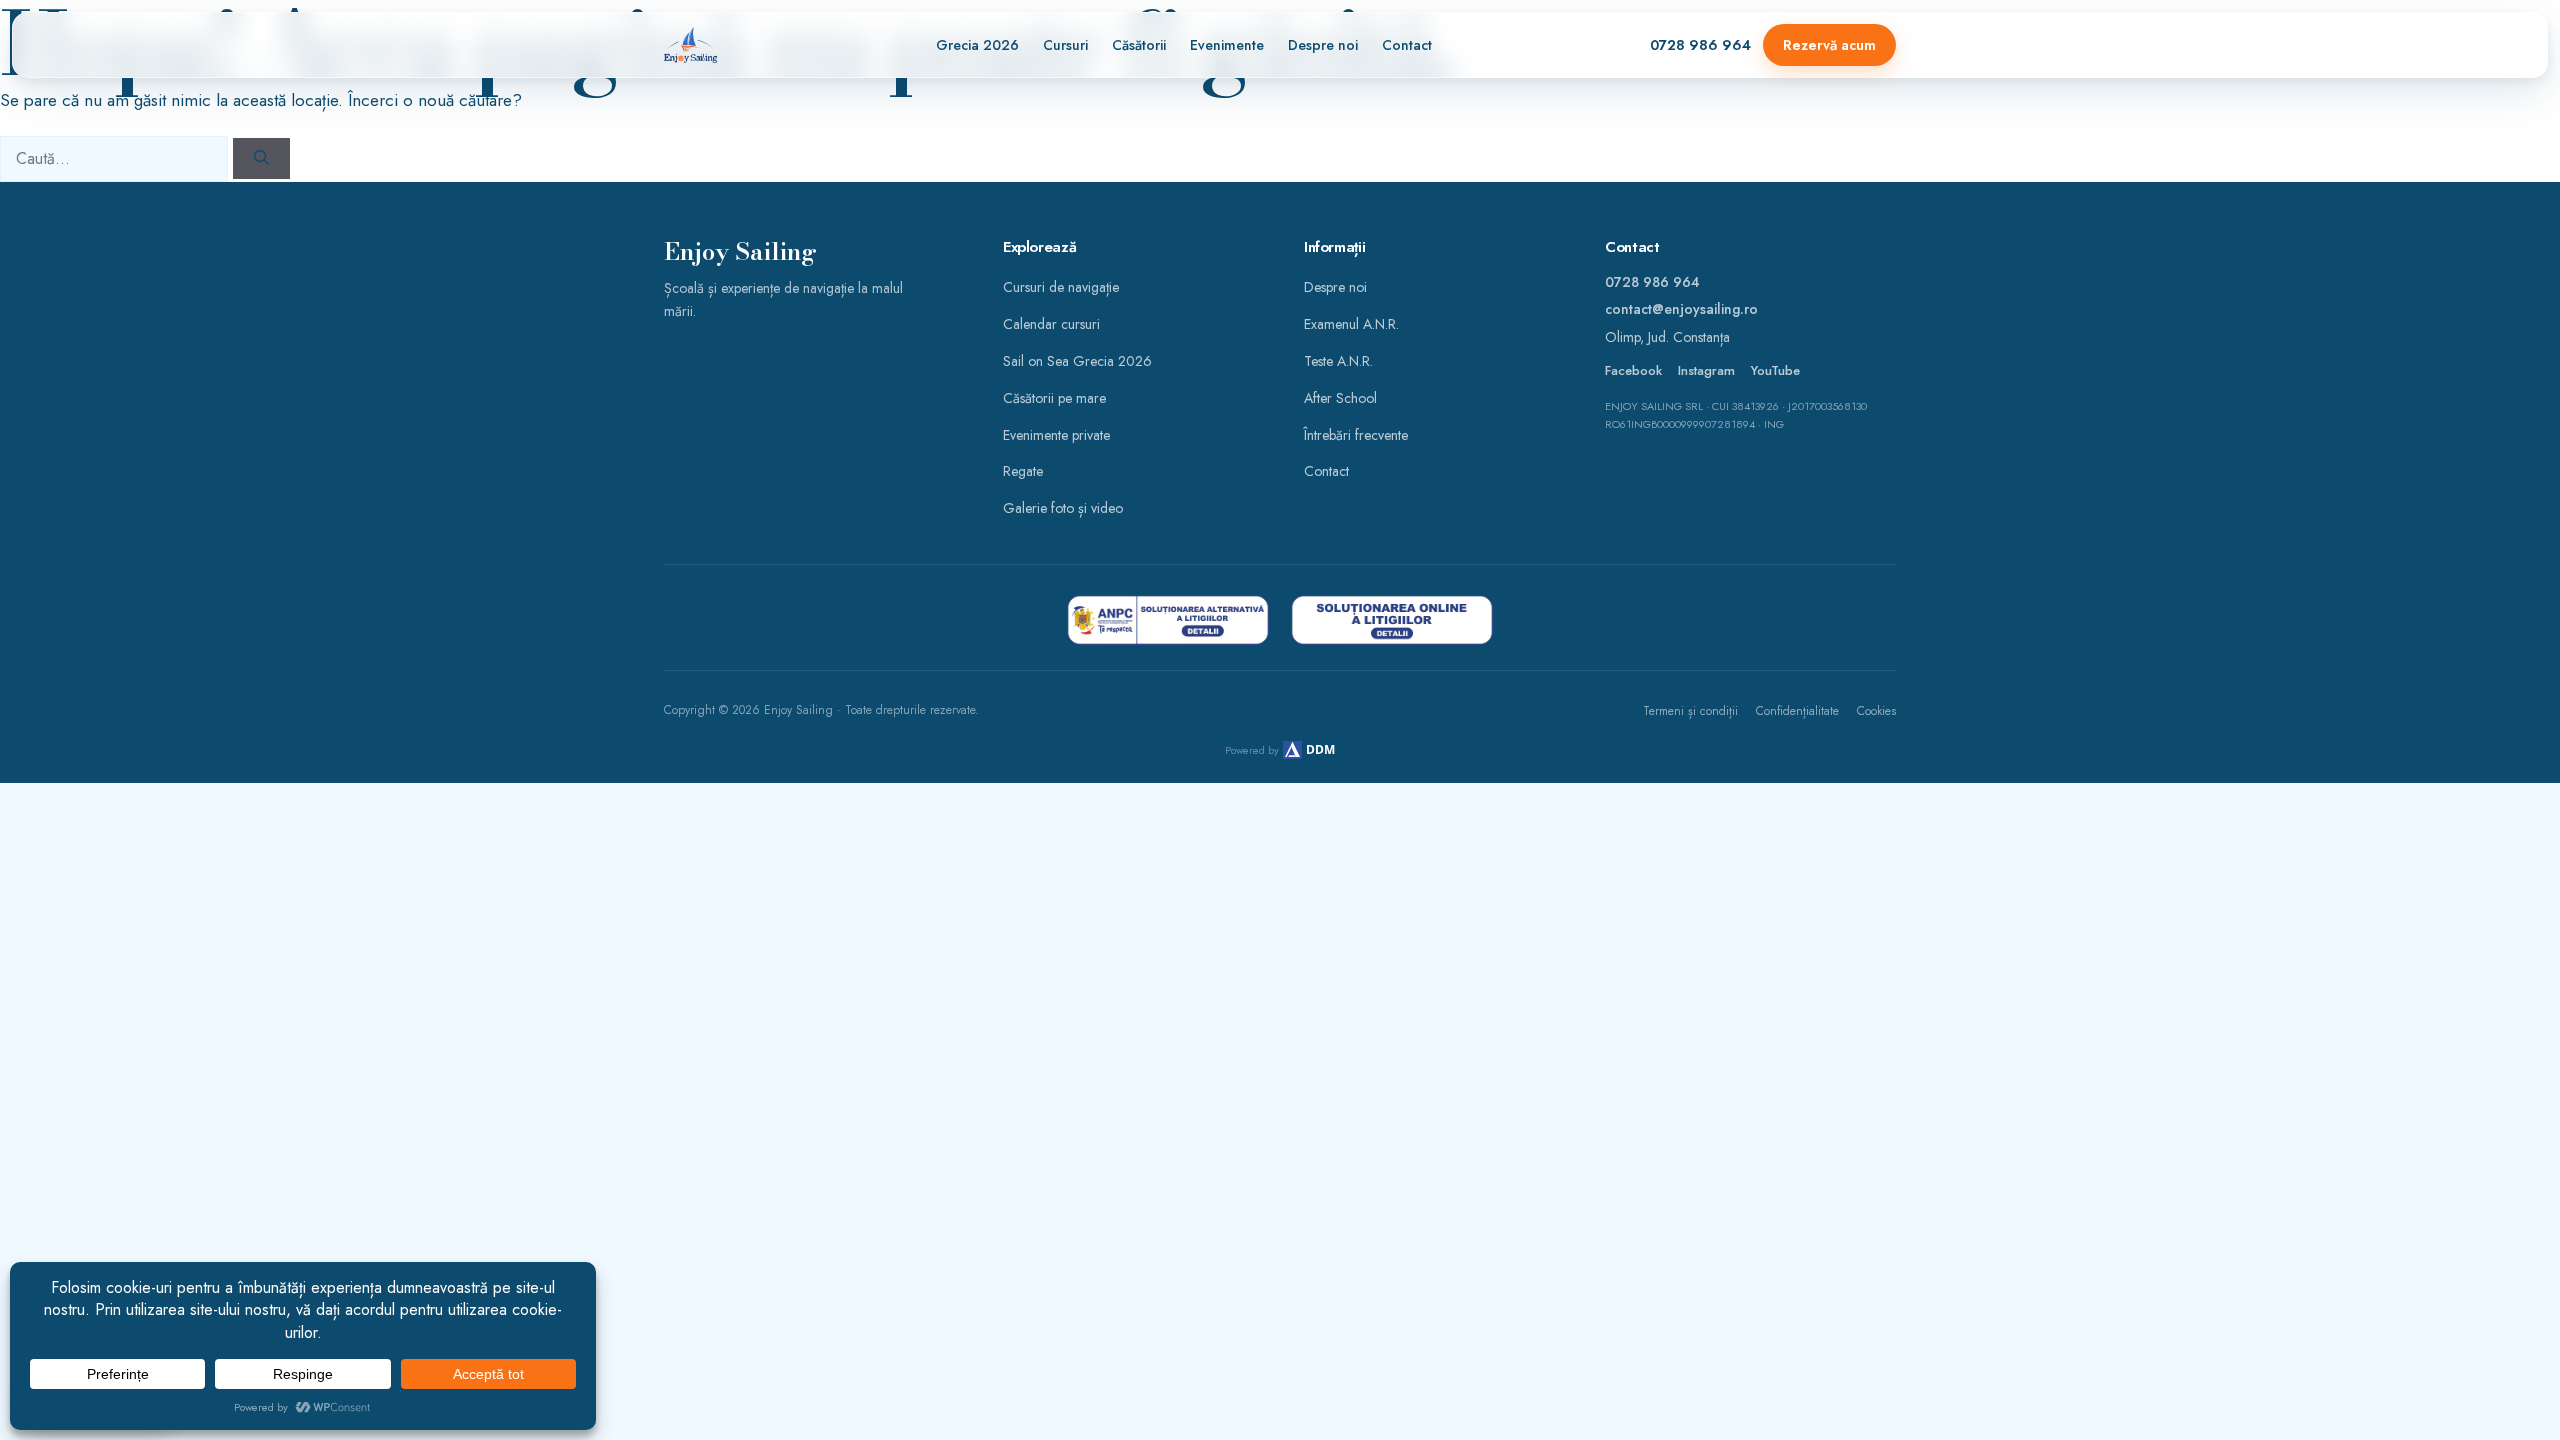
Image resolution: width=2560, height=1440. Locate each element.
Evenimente (1227, 45)
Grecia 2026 (977, 45)
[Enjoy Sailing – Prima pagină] (690, 45)
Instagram (1706, 371)
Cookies (1876, 711)
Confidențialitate (1797, 711)
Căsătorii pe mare (1054, 398)
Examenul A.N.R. (1351, 324)
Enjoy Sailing (740, 252)
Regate (1023, 471)
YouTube (1775, 371)
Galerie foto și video (1063, 508)
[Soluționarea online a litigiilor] (1392, 620)
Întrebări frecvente (1356, 435)
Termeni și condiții (1690, 711)
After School (1340, 398)
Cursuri (1065, 45)
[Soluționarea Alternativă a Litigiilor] (1168, 620)
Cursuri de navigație (1061, 287)
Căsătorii (1139, 45)
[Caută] (261, 158)
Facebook (1633, 371)
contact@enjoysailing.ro (1681, 309)
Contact (1407, 45)
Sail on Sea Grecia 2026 (1077, 361)
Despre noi (1323, 45)
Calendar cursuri (1051, 324)
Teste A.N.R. (1338, 361)
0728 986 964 (1700, 45)
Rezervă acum (1829, 45)
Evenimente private (1056, 435)
